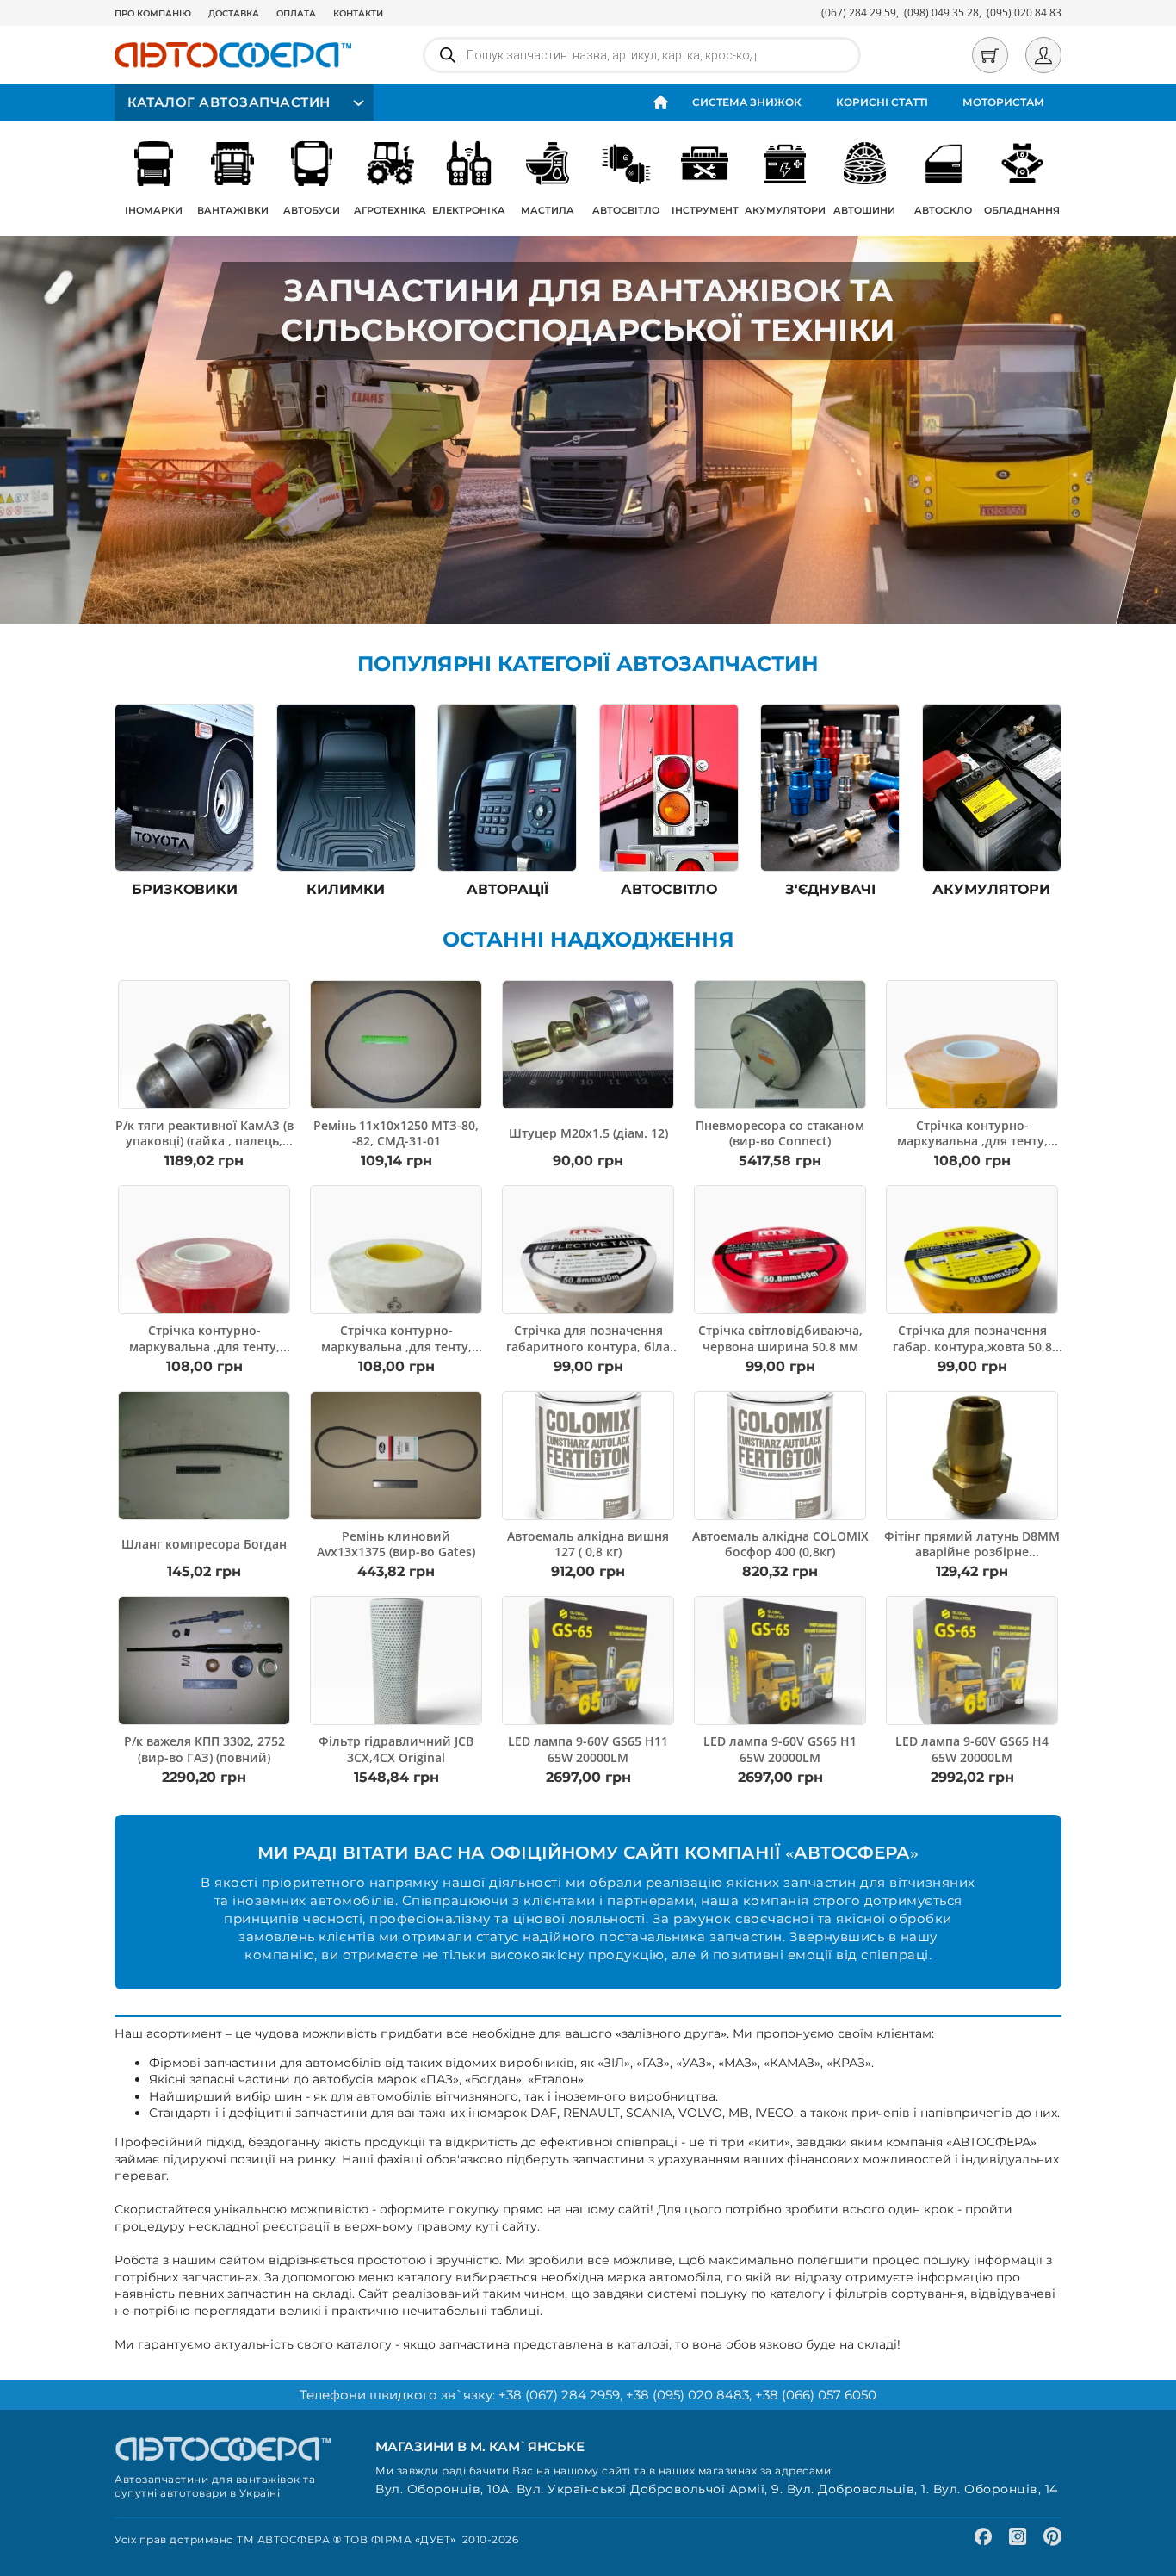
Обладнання (1022, 210)
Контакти (358, 13)
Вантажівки (233, 210)
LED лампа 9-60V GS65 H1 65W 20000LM (780, 1749)
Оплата (296, 13)
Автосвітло (626, 210)
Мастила (548, 210)
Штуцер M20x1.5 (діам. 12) (588, 1133)
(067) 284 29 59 (859, 12)
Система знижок (747, 102)
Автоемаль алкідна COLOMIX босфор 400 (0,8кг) (780, 1544)
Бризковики (185, 889)
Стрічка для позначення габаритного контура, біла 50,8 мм (588, 1346)
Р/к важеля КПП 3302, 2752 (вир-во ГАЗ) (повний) (204, 1749)
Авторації (508, 889)
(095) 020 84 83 (1024, 12)
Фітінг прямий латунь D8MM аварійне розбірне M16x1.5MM (972, 1552)
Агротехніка (390, 210)
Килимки (346, 889)
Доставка (234, 13)
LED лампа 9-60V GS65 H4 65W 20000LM (972, 1749)
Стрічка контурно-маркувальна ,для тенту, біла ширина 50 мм (396, 1346)
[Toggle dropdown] (356, 103)
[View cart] (990, 55)
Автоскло (943, 210)
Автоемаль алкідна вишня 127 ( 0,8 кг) (588, 1544)
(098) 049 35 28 (941, 12)
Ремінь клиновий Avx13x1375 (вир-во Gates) (396, 1544)
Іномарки (154, 210)
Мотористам (1003, 102)
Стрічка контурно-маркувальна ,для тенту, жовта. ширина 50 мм (972, 1141)
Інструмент (705, 210)
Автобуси (312, 210)
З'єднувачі (830, 889)
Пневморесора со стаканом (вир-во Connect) (780, 1133)
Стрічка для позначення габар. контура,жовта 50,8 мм (972, 1346)
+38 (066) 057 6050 (816, 2395)
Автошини (864, 210)
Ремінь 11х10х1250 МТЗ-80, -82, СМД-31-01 (396, 1133)
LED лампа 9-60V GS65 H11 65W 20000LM (588, 1749)
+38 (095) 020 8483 (687, 2395)
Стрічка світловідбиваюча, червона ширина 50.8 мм (780, 1338)
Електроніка (469, 210)
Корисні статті (882, 102)
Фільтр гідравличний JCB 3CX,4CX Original (396, 1749)
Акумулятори (785, 210)
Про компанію (153, 13)
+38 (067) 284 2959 (559, 2395)
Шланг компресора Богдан (204, 1544)
